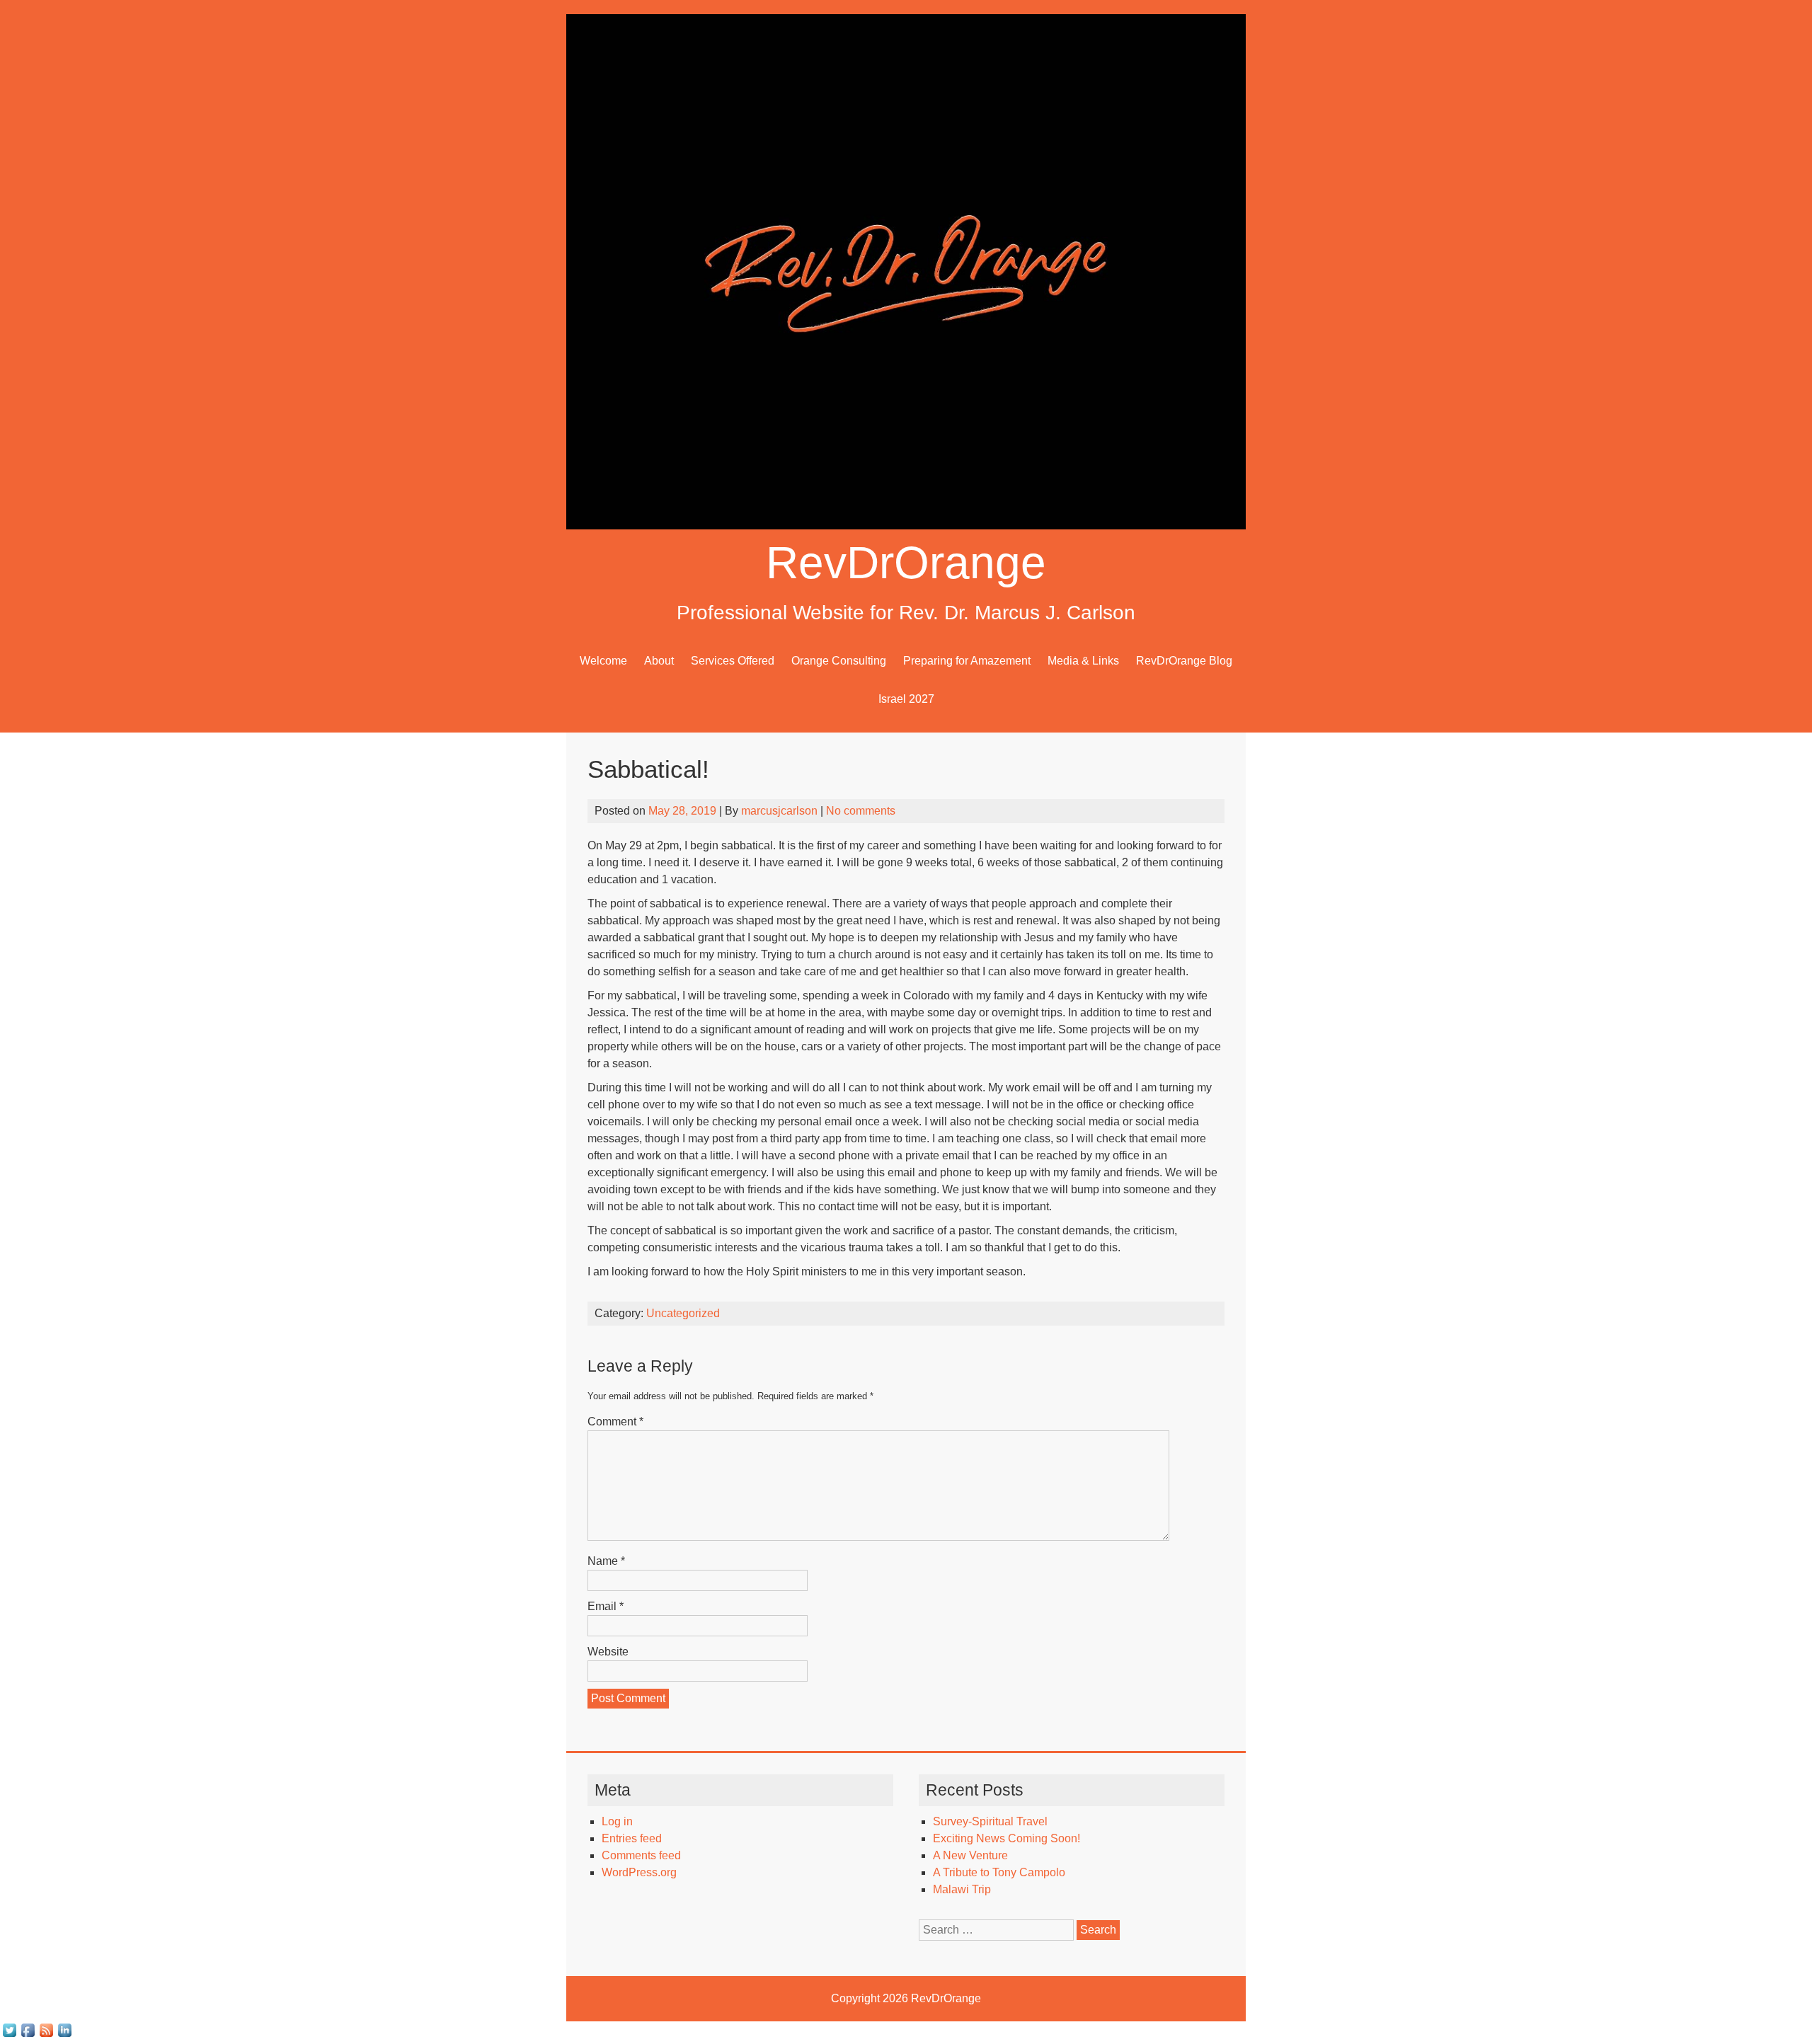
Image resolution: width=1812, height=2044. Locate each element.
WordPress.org (639, 1872)
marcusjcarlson (779, 811)
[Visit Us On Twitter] (9, 2035)
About (659, 661)
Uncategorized (683, 1313)
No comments (861, 811)
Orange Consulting (839, 661)
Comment (615, 1422)
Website (608, 1652)
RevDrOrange (906, 563)
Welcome (603, 661)
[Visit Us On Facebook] (28, 2035)
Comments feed (641, 1855)
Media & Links (1083, 661)
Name (606, 1561)
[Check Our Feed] (46, 2035)
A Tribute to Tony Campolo (999, 1872)
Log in (617, 1821)
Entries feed (632, 1838)
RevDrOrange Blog (1184, 661)
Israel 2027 (906, 699)
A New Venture (970, 1855)
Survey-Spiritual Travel (990, 1821)
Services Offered (733, 661)
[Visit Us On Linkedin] (64, 2035)
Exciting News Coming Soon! (1007, 1838)
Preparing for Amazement (967, 661)
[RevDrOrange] (906, 526)
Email (606, 1606)
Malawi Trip (962, 1889)
